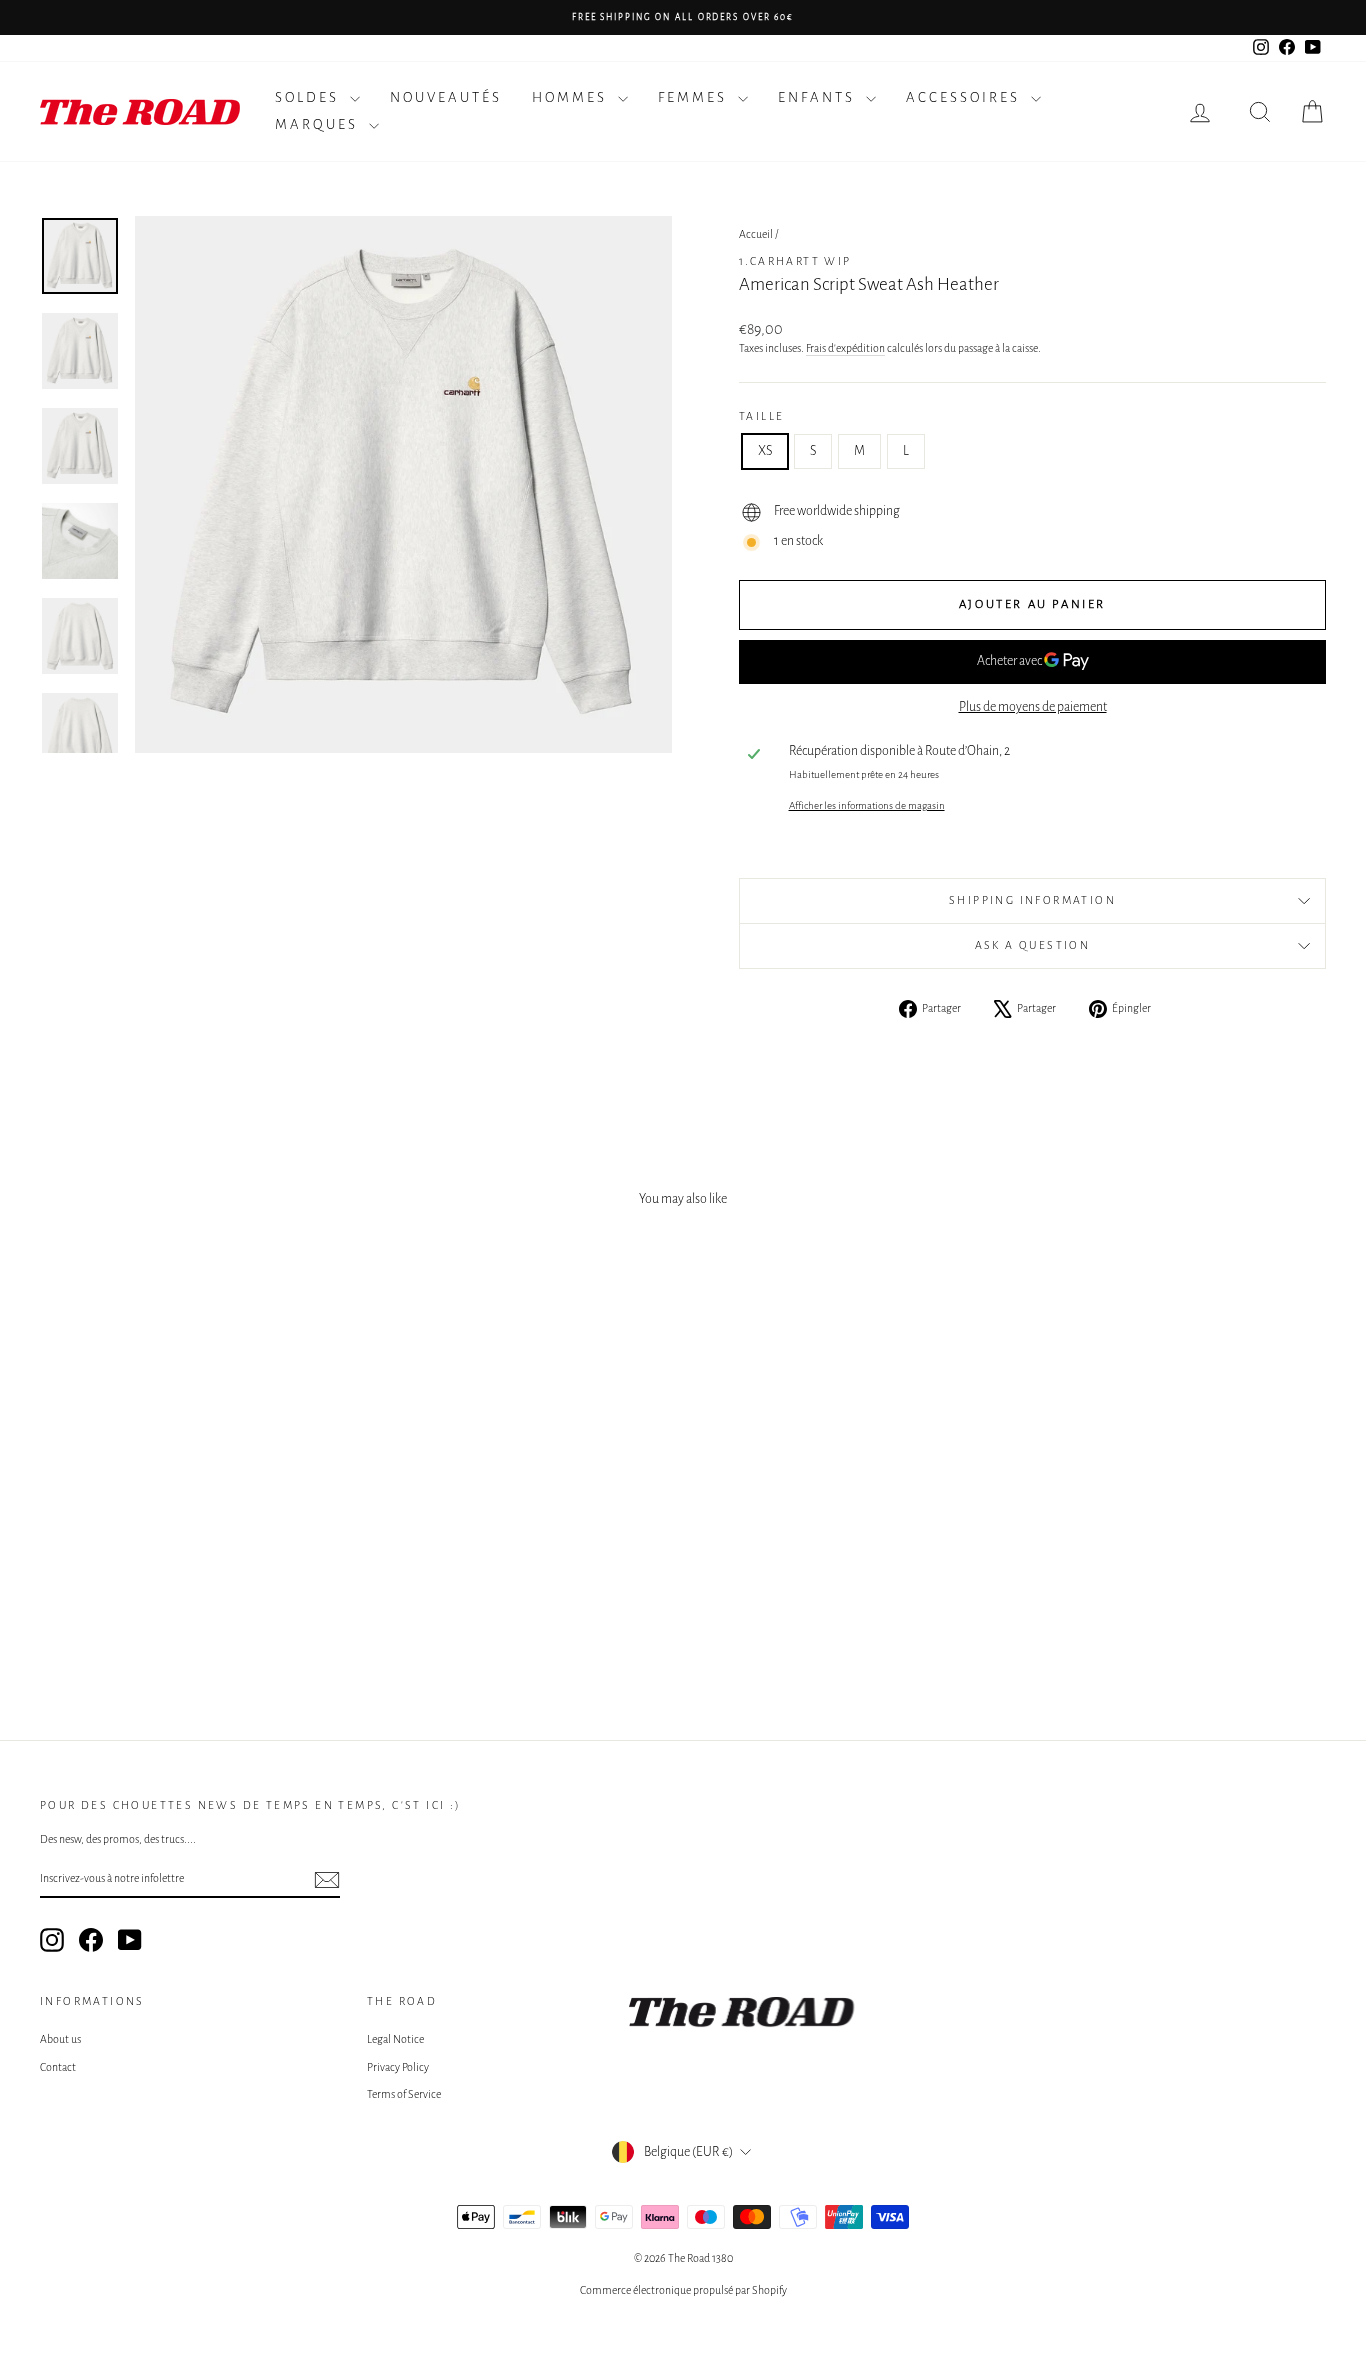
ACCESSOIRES (966, 97)
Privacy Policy (398, 2067)
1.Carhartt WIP (795, 261)
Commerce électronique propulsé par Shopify (683, 2290)
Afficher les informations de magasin (867, 805)
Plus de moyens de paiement (1033, 707)
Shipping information (1032, 900)
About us (60, 2039)
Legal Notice (395, 2039)
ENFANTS (819, 97)
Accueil (756, 234)
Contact (58, 2067)
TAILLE (761, 416)
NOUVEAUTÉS (446, 97)
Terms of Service (404, 2094)
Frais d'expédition (845, 348)
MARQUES (319, 124)
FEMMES (695, 97)
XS (765, 451)
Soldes (310, 97)
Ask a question (1033, 945)
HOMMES (572, 97)
